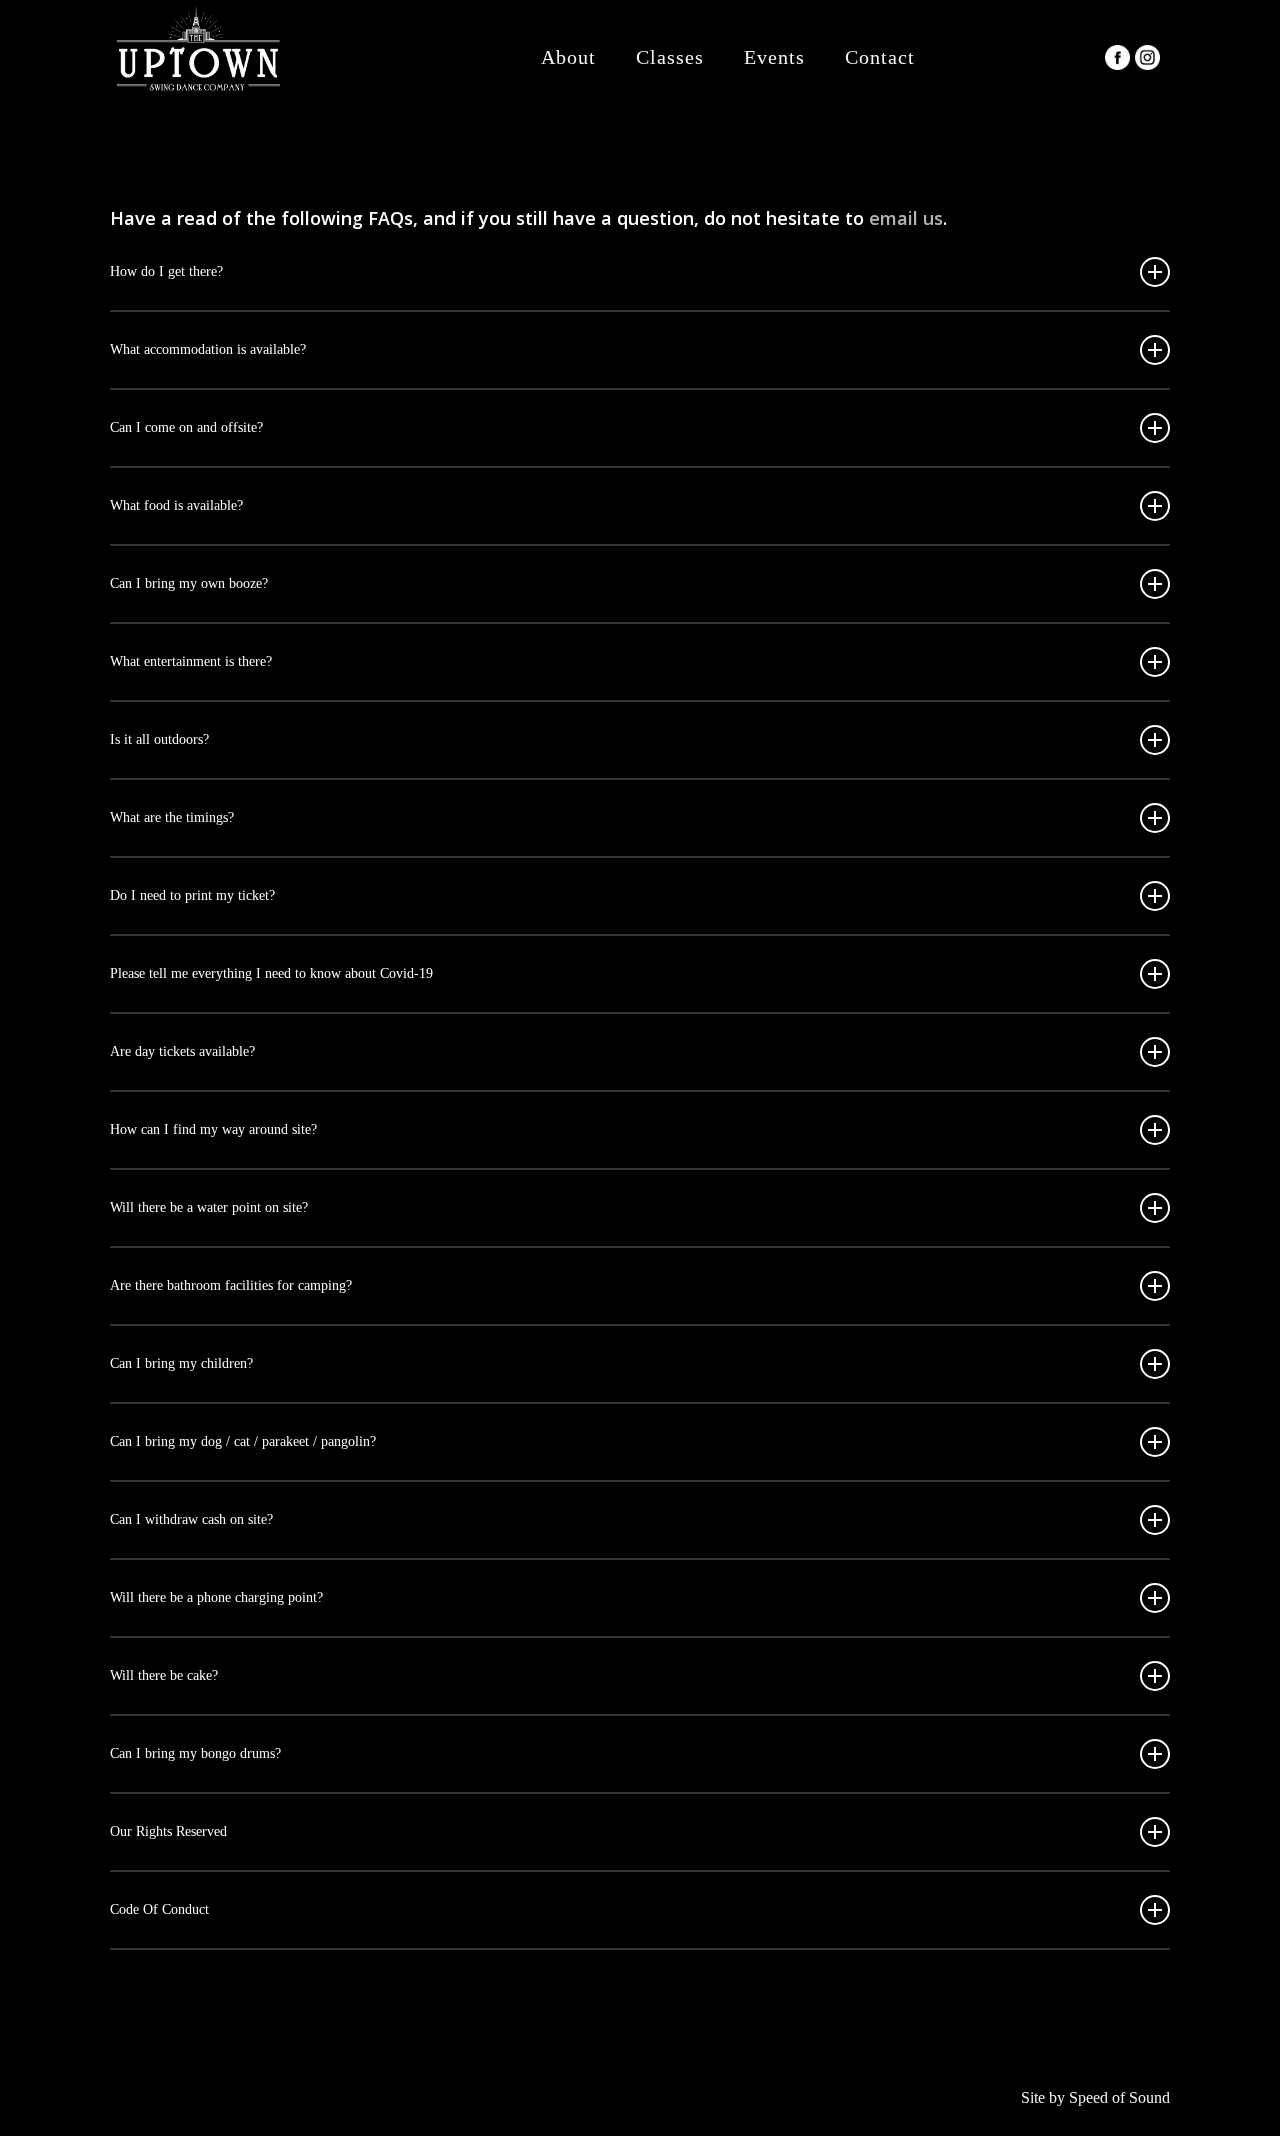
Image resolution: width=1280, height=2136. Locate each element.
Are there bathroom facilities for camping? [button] (231, 1285)
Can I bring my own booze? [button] (189, 583)
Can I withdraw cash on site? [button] (191, 1519)
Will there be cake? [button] (164, 1675)
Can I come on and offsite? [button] (186, 427)
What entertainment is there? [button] (191, 661)
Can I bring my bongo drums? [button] (195, 1753)
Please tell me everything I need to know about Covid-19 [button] (271, 973)
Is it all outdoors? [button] (159, 739)
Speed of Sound (1119, 2097)
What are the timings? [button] (172, 817)
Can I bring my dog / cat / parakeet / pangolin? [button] (243, 1441)
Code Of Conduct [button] (159, 1909)
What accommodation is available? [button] (208, 349)
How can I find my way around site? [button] (213, 1129)
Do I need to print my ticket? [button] (192, 895)
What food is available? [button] (176, 505)
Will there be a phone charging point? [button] (216, 1597)
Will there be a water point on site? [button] (209, 1207)
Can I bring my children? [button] (181, 1363)
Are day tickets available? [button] (182, 1051)
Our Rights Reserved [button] (168, 1831)
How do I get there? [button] (166, 271)
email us (906, 218)
